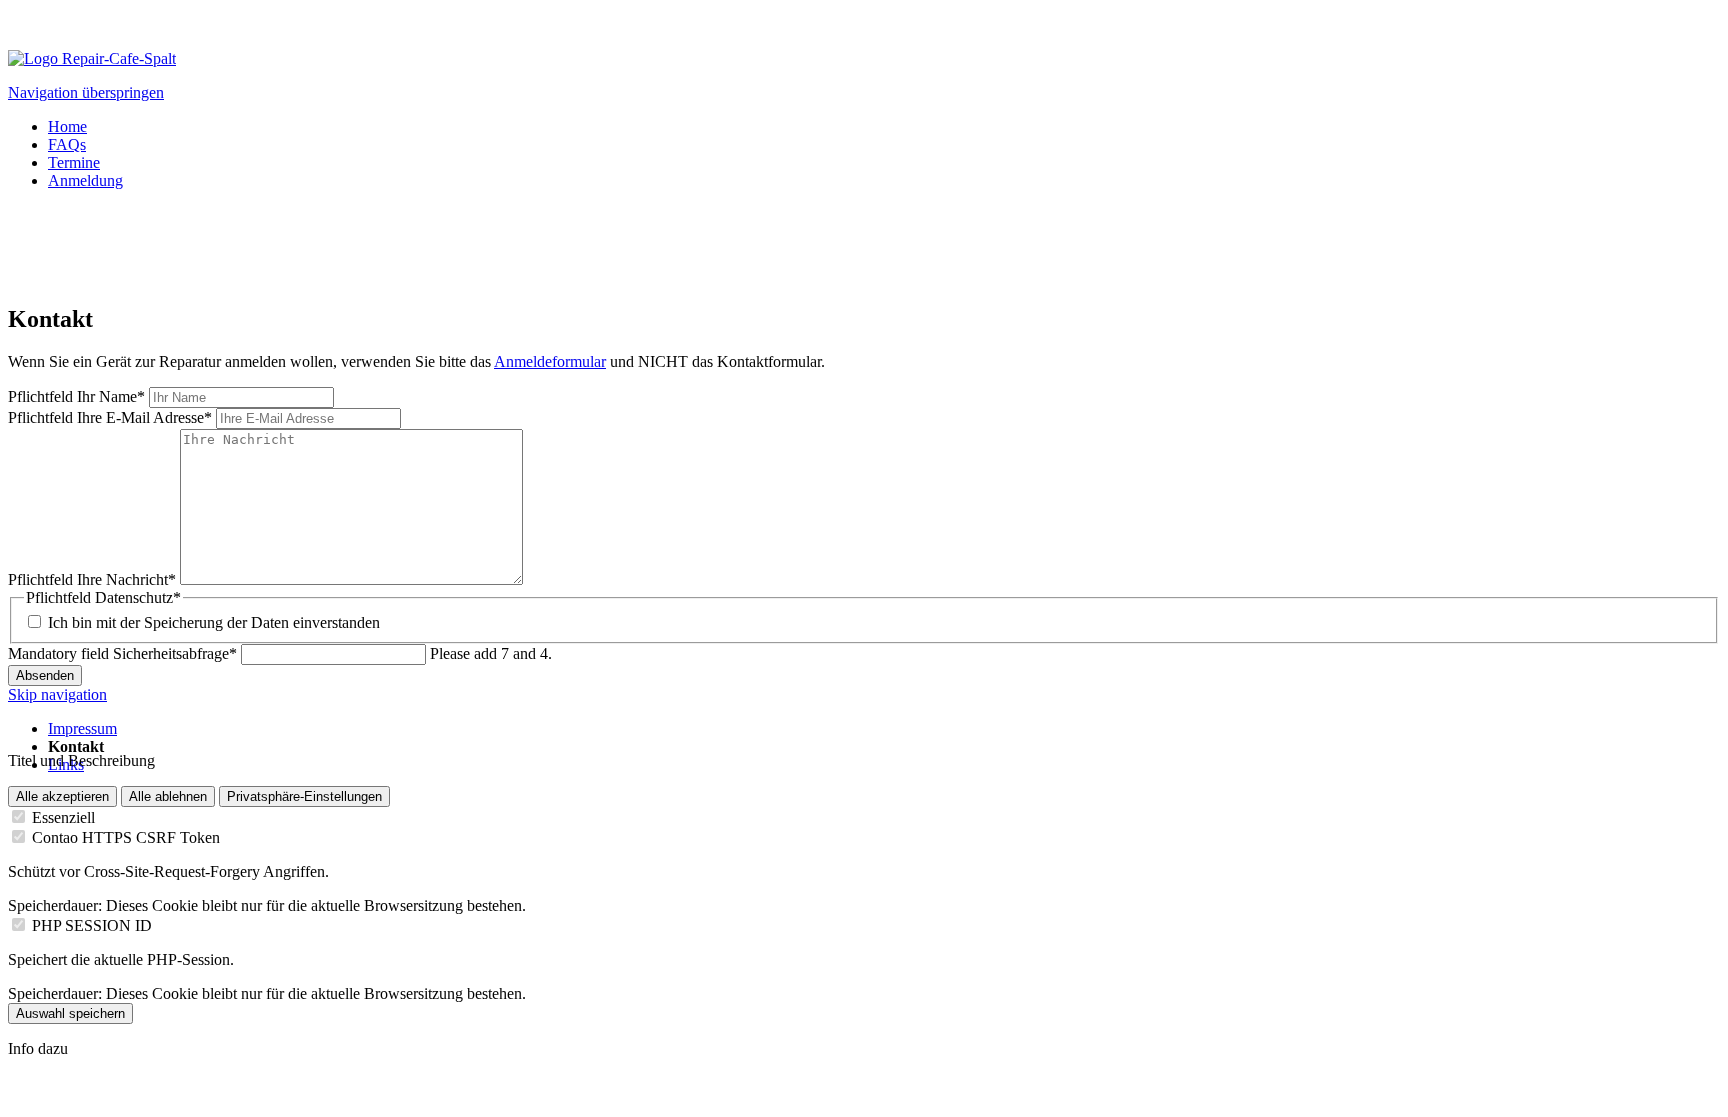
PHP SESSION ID (92, 925)
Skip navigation (57, 694)
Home (67, 126)
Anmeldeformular (550, 361)
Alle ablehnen (168, 796)
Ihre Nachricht (92, 579)
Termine (74, 162)
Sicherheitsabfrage (122, 653)
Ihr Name (76, 396)
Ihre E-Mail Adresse (110, 417)
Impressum (82, 728)
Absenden (45, 675)
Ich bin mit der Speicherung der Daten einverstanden (214, 622)
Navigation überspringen (86, 92)
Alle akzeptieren (62, 796)
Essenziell (63, 817)
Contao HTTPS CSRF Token (126, 837)
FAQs (67, 144)
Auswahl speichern (70, 1013)
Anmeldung (85, 180)
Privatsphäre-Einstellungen (304, 796)
